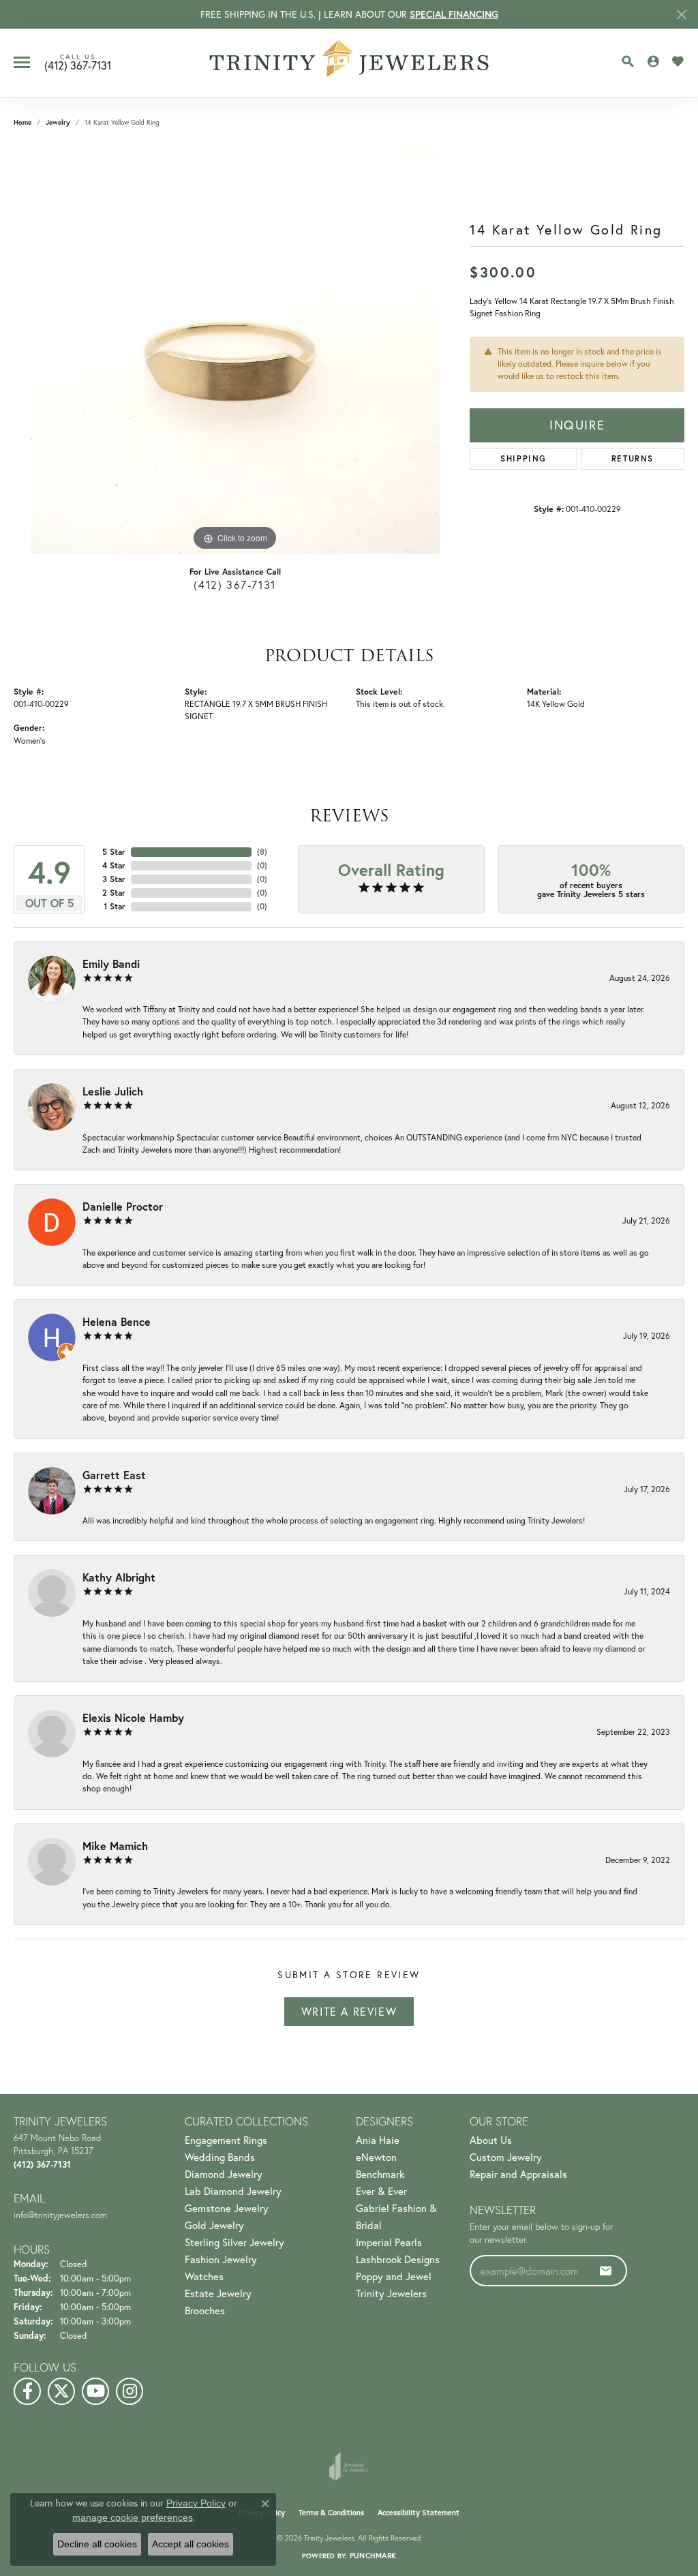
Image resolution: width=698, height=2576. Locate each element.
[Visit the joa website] (349, 2466)
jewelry (58, 122)
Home (22, 122)
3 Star (114, 879)
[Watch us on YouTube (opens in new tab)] (95, 2391)
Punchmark (373, 2556)
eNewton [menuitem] (376, 2157)
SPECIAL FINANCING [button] (454, 14)
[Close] (681, 15)
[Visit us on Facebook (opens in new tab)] (27, 2391)
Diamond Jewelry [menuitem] (224, 2174)
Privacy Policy (196, 2503)
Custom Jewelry (506, 2157)
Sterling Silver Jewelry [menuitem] (234, 2242)
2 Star (114, 893)
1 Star (115, 906)
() (262, 852)
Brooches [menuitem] (205, 2310)
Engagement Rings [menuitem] (226, 2140)
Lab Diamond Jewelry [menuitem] (233, 2191)
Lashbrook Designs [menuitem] (398, 2259)
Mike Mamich (115, 1846)
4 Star (114, 865)
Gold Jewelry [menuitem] (214, 2225)
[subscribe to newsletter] (606, 2271)
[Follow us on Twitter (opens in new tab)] (61, 2391)
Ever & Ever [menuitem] (381, 2191)
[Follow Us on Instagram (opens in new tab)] (130, 2391)
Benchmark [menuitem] (380, 2174)
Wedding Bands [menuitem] (220, 2157)
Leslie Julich (113, 1091)
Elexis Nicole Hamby (133, 1717)
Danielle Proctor (123, 1206)
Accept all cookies (191, 2544)
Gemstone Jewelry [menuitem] (227, 2208)
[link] (78, 63)
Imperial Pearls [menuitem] (389, 2242)
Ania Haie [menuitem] (378, 2140)
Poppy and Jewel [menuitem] (394, 2276)
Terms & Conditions (331, 2513)
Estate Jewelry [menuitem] (218, 2293)
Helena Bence (117, 1321)
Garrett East (114, 1475)
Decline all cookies (97, 2544)
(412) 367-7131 (234, 585)
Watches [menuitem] (204, 2276)
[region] (235, 350)
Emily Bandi (111, 964)
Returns (633, 458)
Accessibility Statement (419, 2513)
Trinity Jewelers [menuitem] (391, 2293)
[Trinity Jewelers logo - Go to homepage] (349, 63)
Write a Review (349, 2012)
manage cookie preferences (133, 2517)
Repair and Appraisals (518, 2174)
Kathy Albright (119, 1577)
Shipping (523, 458)
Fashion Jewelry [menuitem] (221, 2259)
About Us (491, 2140)
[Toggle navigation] (22, 62)
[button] (628, 61)
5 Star (114, 852)
